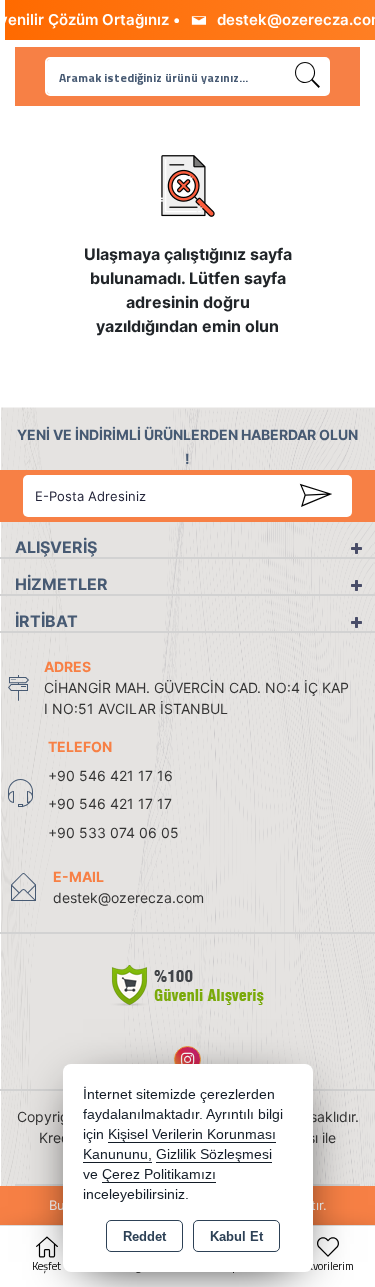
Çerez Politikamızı (159, 1174)
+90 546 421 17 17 (110, 803)
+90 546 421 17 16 (110, 775)
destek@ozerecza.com (128, 897)
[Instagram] (187, 1059)
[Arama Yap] (308, 76)
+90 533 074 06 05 (113, 832)
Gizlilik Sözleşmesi (214, 1154)
